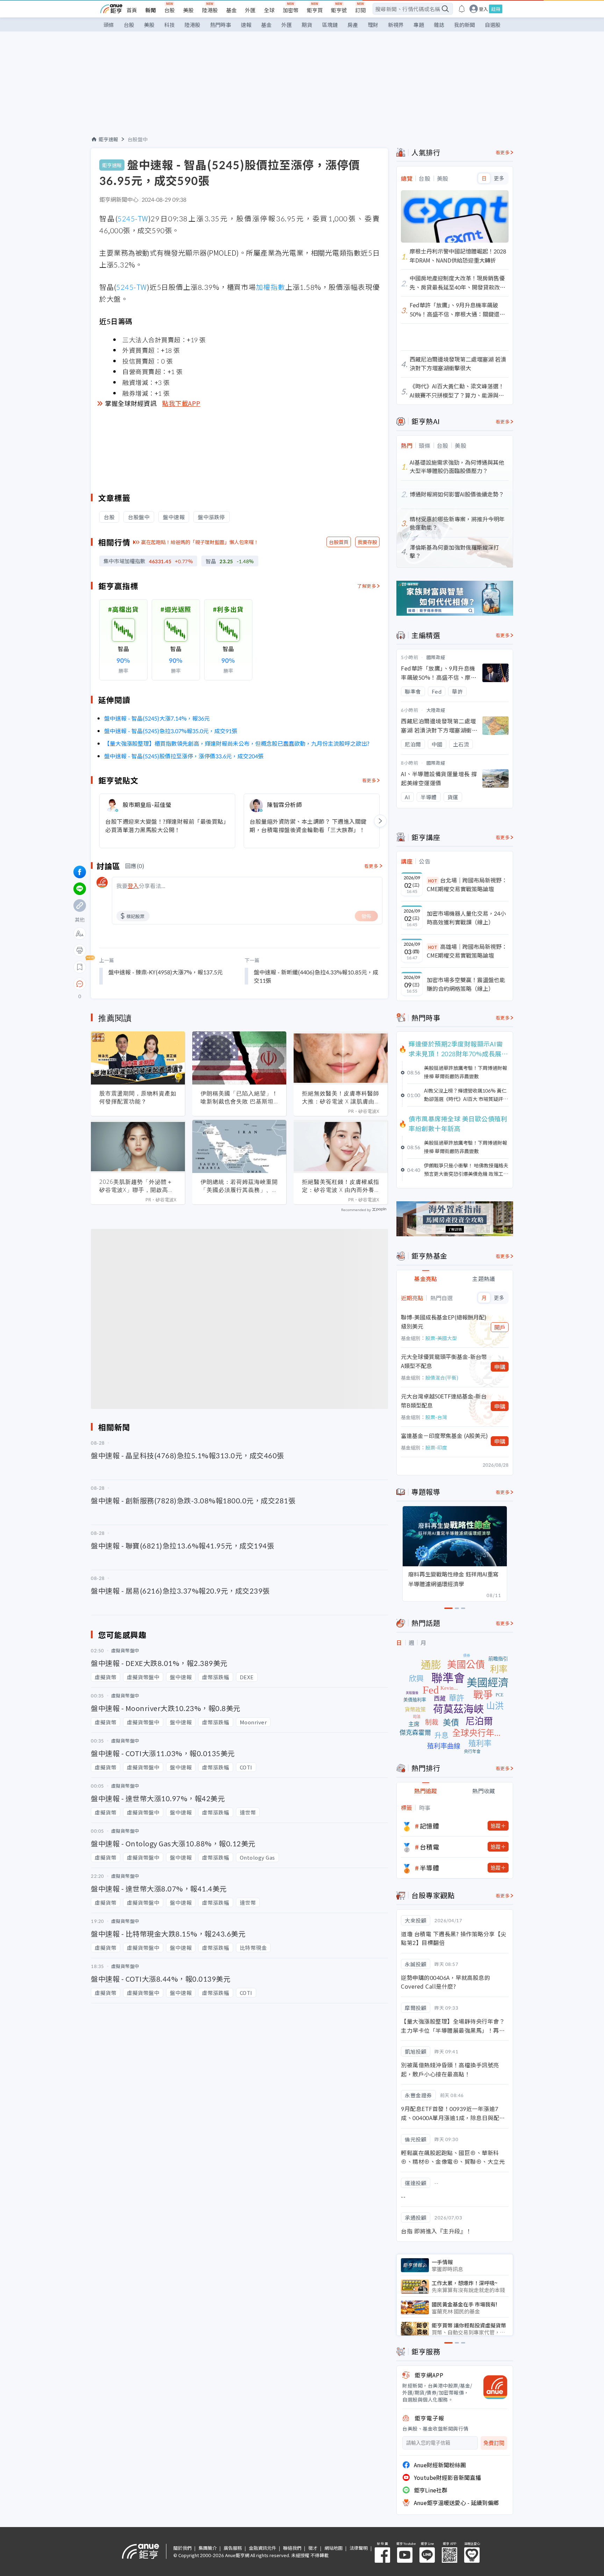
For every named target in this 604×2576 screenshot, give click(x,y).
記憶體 (430, 1826)
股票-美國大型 (441, 1338)
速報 (246, 25)
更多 (499, 178)
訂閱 (360, 10)
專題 (419, 25)
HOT (433, 881)
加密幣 (291, 10)
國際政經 (436, 657)
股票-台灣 (436, 1417)
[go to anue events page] (462, 9)
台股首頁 (339, 542)
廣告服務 (233, 2548)
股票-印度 (436, 1447)
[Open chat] (80, 984)
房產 (353, 25)
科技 (170, 25)
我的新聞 (465, 25)
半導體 (430, 1868)
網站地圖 (333, 2548)
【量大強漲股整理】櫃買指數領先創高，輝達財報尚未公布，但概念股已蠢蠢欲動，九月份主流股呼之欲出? (237, 743)
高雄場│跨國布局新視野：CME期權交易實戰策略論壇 (467, 951)
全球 (269, 10)
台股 (170, 10)
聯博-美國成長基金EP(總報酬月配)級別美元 (444, 1322)
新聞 (151, 10)
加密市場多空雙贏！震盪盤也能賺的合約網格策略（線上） (466, 984)
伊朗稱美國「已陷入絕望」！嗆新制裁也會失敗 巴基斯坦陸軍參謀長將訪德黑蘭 (239, 1097)
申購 (500, 1367)
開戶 (500, 1327)
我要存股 (367, 542)
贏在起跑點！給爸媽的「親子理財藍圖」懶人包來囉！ (200, 542)
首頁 (132, 10)
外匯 (250, 10)
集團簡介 (208, 2548)
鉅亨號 (339, 10)
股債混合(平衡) (442, 1378)
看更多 (369, 780)
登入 (483, 9)
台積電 (430, 1847)
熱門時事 (221, 25)
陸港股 (210, 10)
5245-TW (133, 218)
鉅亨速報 (108, 139)
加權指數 (271, 287)
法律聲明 (359, 2548)
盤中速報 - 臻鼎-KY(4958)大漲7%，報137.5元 (166, 972)
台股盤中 (138, 139)
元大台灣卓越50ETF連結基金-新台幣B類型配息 (444, 1401)
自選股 (493, 25)
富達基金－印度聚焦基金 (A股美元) (444, 1436)
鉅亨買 (315, 10)
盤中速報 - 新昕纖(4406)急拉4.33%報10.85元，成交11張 (316, 976)
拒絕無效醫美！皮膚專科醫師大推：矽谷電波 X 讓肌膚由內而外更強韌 (341, 1097)
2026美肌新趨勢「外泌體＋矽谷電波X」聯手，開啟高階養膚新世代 (137, 1186)
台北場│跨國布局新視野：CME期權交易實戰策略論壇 (467, 885)
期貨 (307, 25)
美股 (188, 10)
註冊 (496, 9)
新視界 (396, 25)
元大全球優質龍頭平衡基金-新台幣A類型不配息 (444, 1361)
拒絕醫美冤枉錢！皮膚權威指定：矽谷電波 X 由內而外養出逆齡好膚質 (341, 1186)
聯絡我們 (292, 2548)
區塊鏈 (330, 25)
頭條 (109, 25)
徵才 (313, 2548)
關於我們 (182, 2548)
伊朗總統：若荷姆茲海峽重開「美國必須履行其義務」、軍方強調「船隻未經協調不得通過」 (239, 1186)
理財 (373, 25)
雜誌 (439, 25)
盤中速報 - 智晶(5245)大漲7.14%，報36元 (157, 718)
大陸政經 (436, 710)
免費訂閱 (494, 2443)
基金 (231, 10)
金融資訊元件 (263, 2548)
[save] (80, 967)
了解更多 (367, 586)
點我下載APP (181, 403)
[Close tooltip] (138, 984)
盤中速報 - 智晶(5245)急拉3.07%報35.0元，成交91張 (171, 731)
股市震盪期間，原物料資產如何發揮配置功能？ (138, 1097)
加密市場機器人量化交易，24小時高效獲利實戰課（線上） (466, 918)
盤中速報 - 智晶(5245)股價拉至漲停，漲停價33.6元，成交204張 (184, 756)
